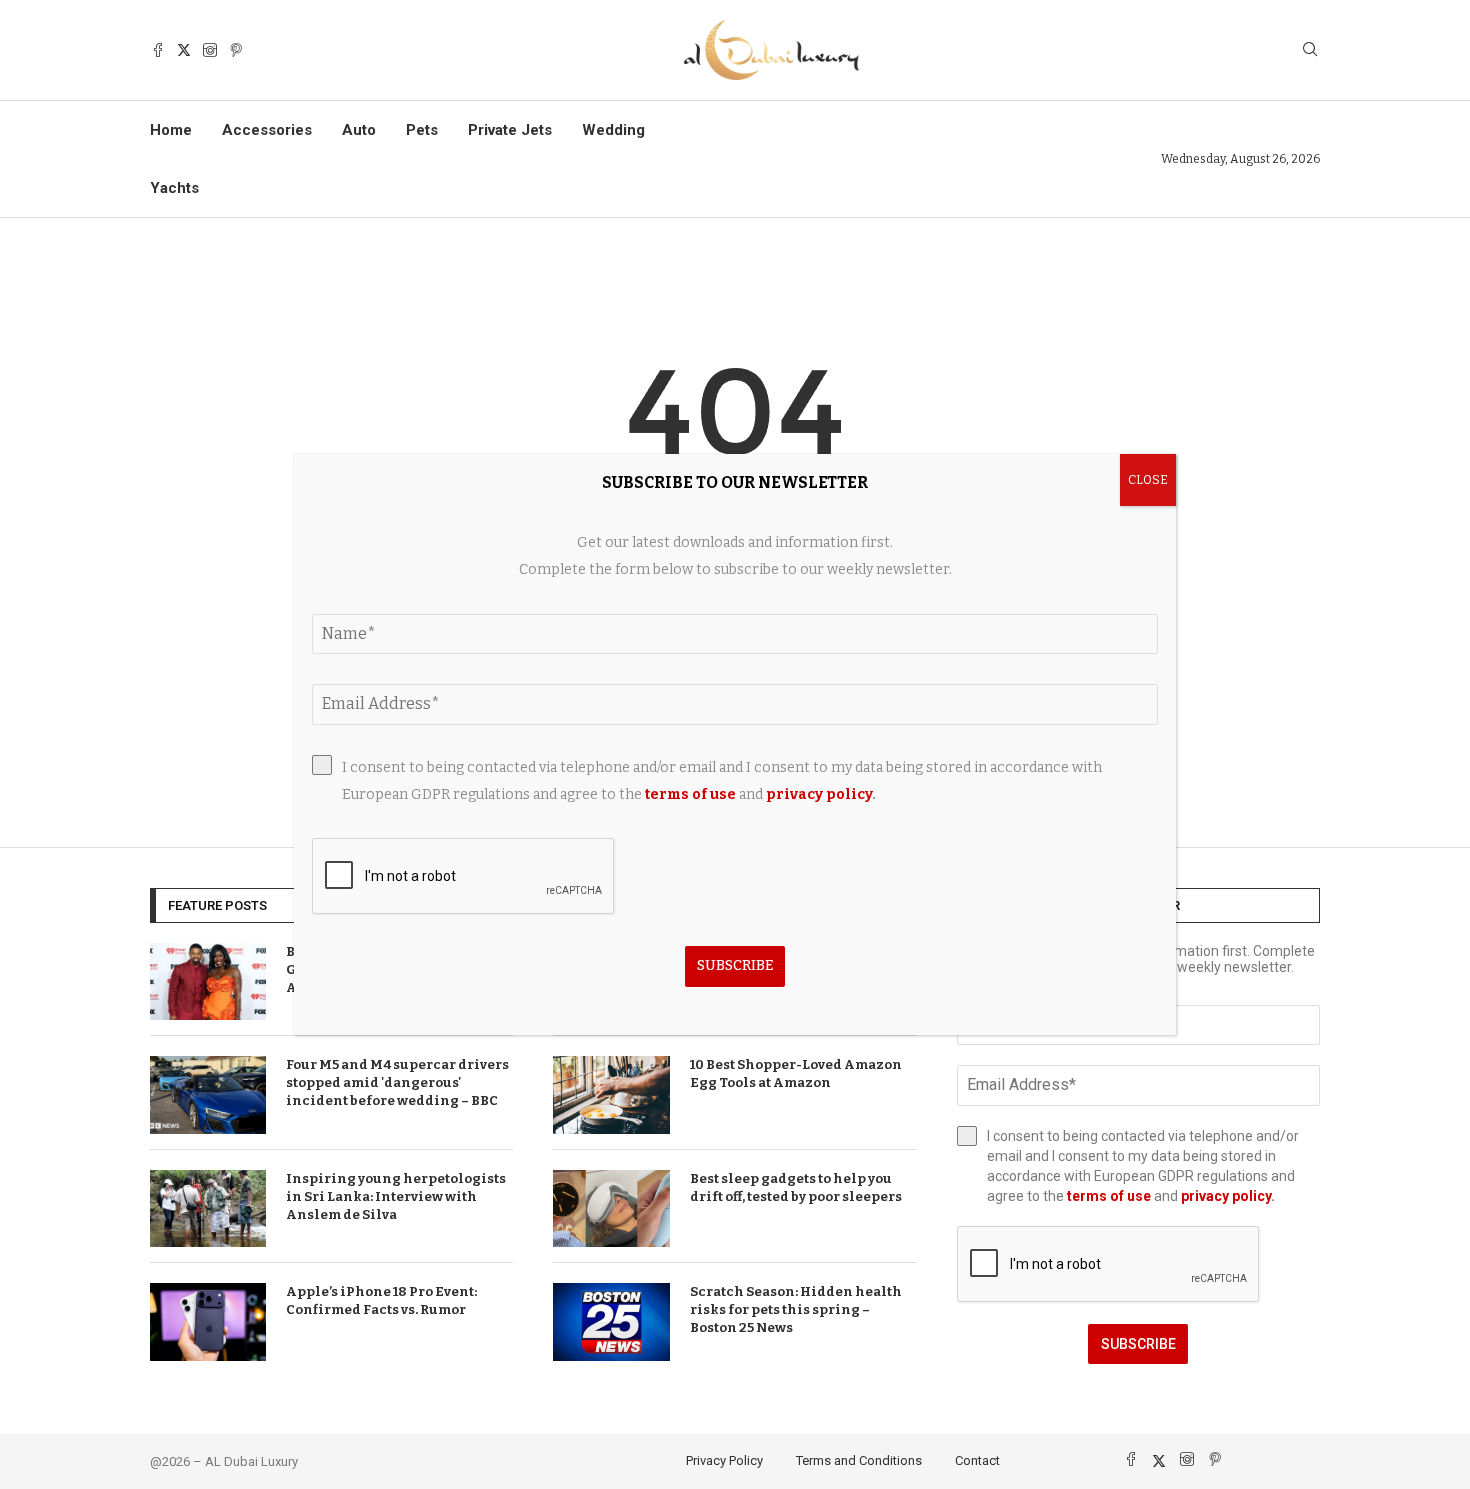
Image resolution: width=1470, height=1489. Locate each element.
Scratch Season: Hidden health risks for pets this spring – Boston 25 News (796, 1309)
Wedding (613, 130)
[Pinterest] (236, 50)
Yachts (174, 188)
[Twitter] (184, 50)
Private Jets (510, 130)
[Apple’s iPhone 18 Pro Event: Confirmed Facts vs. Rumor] (208, 1322)
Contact (977, 1460)
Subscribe (1138, 1344)
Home (171, 130)
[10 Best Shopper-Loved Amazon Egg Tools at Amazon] (611, 1095)
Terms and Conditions (859, 1460)
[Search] (1310, 50)
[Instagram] (210, 50)
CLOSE (1148, 480)
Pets (422, 130)
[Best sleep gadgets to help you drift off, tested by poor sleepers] (611, 1209)
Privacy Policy (724, 1460)
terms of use (1109, 1196)
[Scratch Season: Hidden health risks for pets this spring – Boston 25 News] (611, 1322)
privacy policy (1226, 1196)
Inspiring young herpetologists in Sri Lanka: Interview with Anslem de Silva (396, 1196)
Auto (359, 130)
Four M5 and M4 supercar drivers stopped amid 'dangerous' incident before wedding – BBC (397, 1082)
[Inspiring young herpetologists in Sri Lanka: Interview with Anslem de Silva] (208, 1209)
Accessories (267, 130)
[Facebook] (158, 50)
